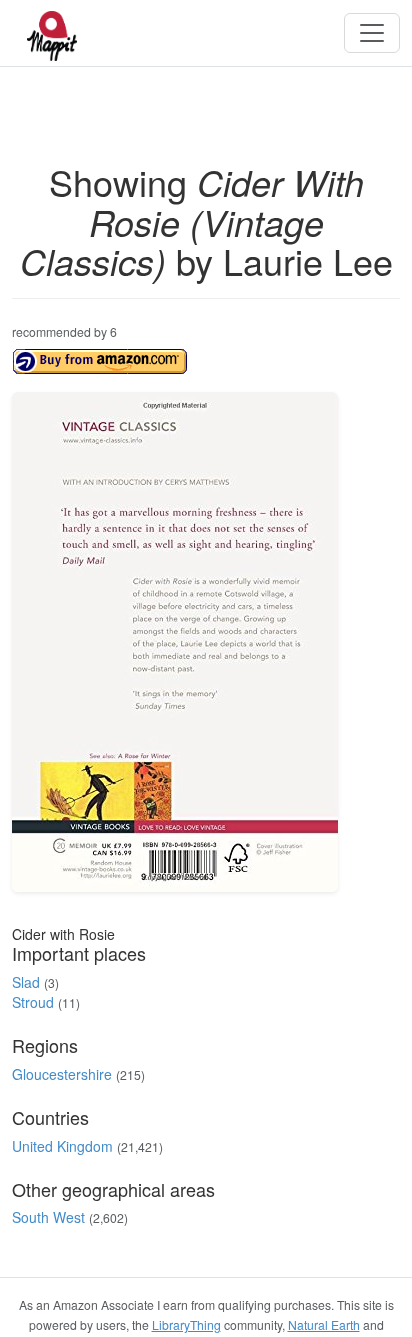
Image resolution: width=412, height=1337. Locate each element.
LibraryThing (186, 1324)
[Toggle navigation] (372, 33)
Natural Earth (324, 1324)
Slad (26, 982)
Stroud (33, 1002)
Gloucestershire (62, 1074)
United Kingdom (62, 1146)
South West (48, 1217)
